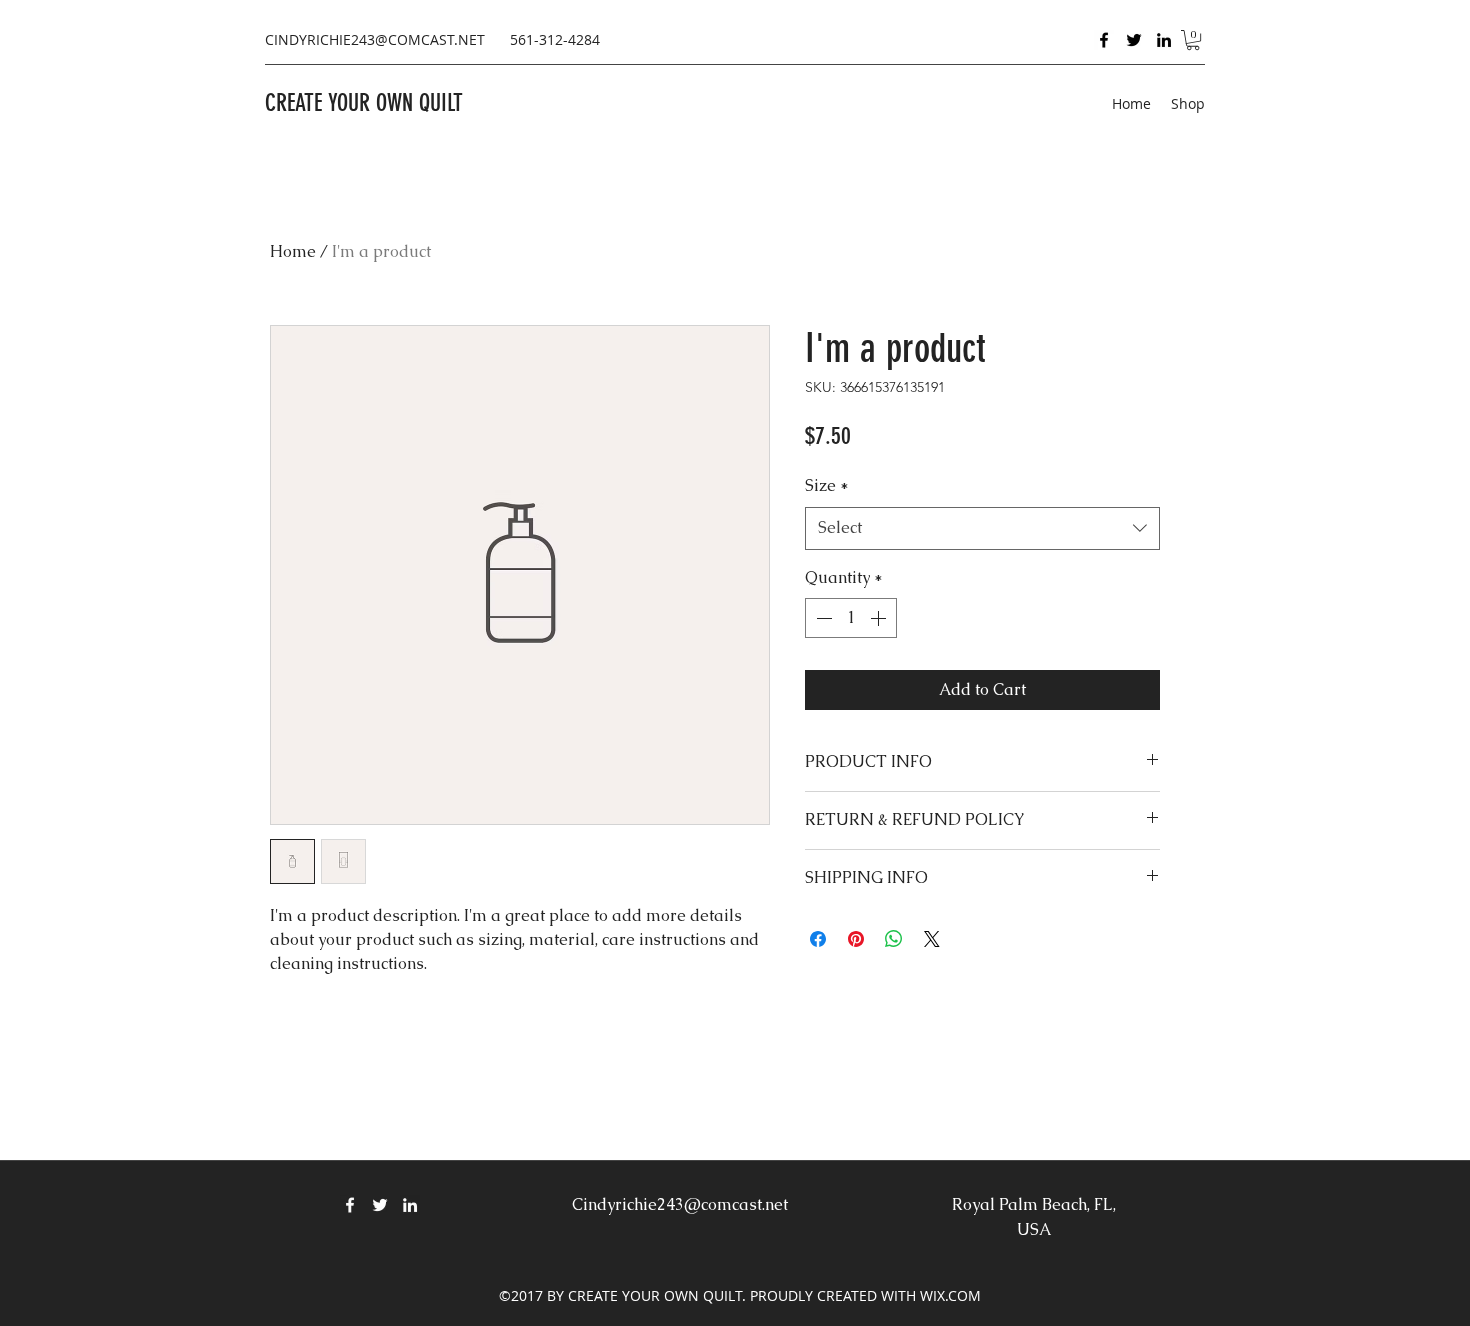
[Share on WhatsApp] (894, 939)
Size (827, 485)
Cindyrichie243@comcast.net (680, 1204)
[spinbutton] (851, 618)
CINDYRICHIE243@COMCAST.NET (375, 39)
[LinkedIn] (1164, 40)
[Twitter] (1134, 40)
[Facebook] (1104, 40)
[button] (1193, 40)
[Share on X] (932, 939)
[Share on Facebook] (818, 939)
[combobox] (982, 528)
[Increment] (880, 618)
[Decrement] (822, 618)
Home (293, 251)
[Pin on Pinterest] (856, 939)
